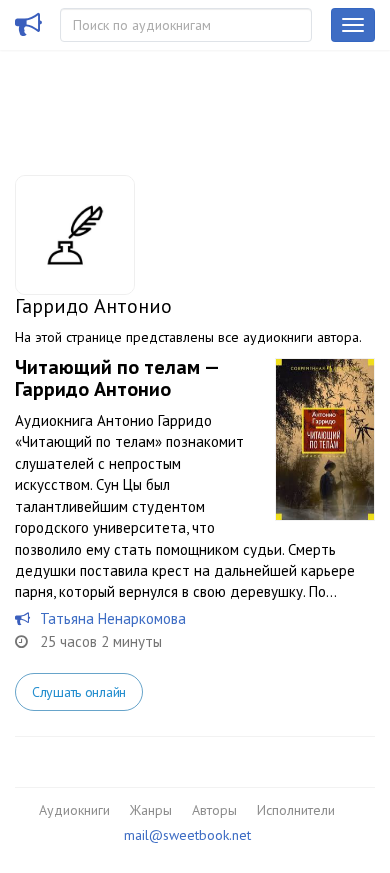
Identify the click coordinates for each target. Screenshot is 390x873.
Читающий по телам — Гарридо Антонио (116, 378)
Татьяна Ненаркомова (113, 618)
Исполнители (296, 810)
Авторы (214, 810)
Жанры (151, 810)
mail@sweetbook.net (187, 835)
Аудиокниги (74, 810)
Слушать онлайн (79, 692)
